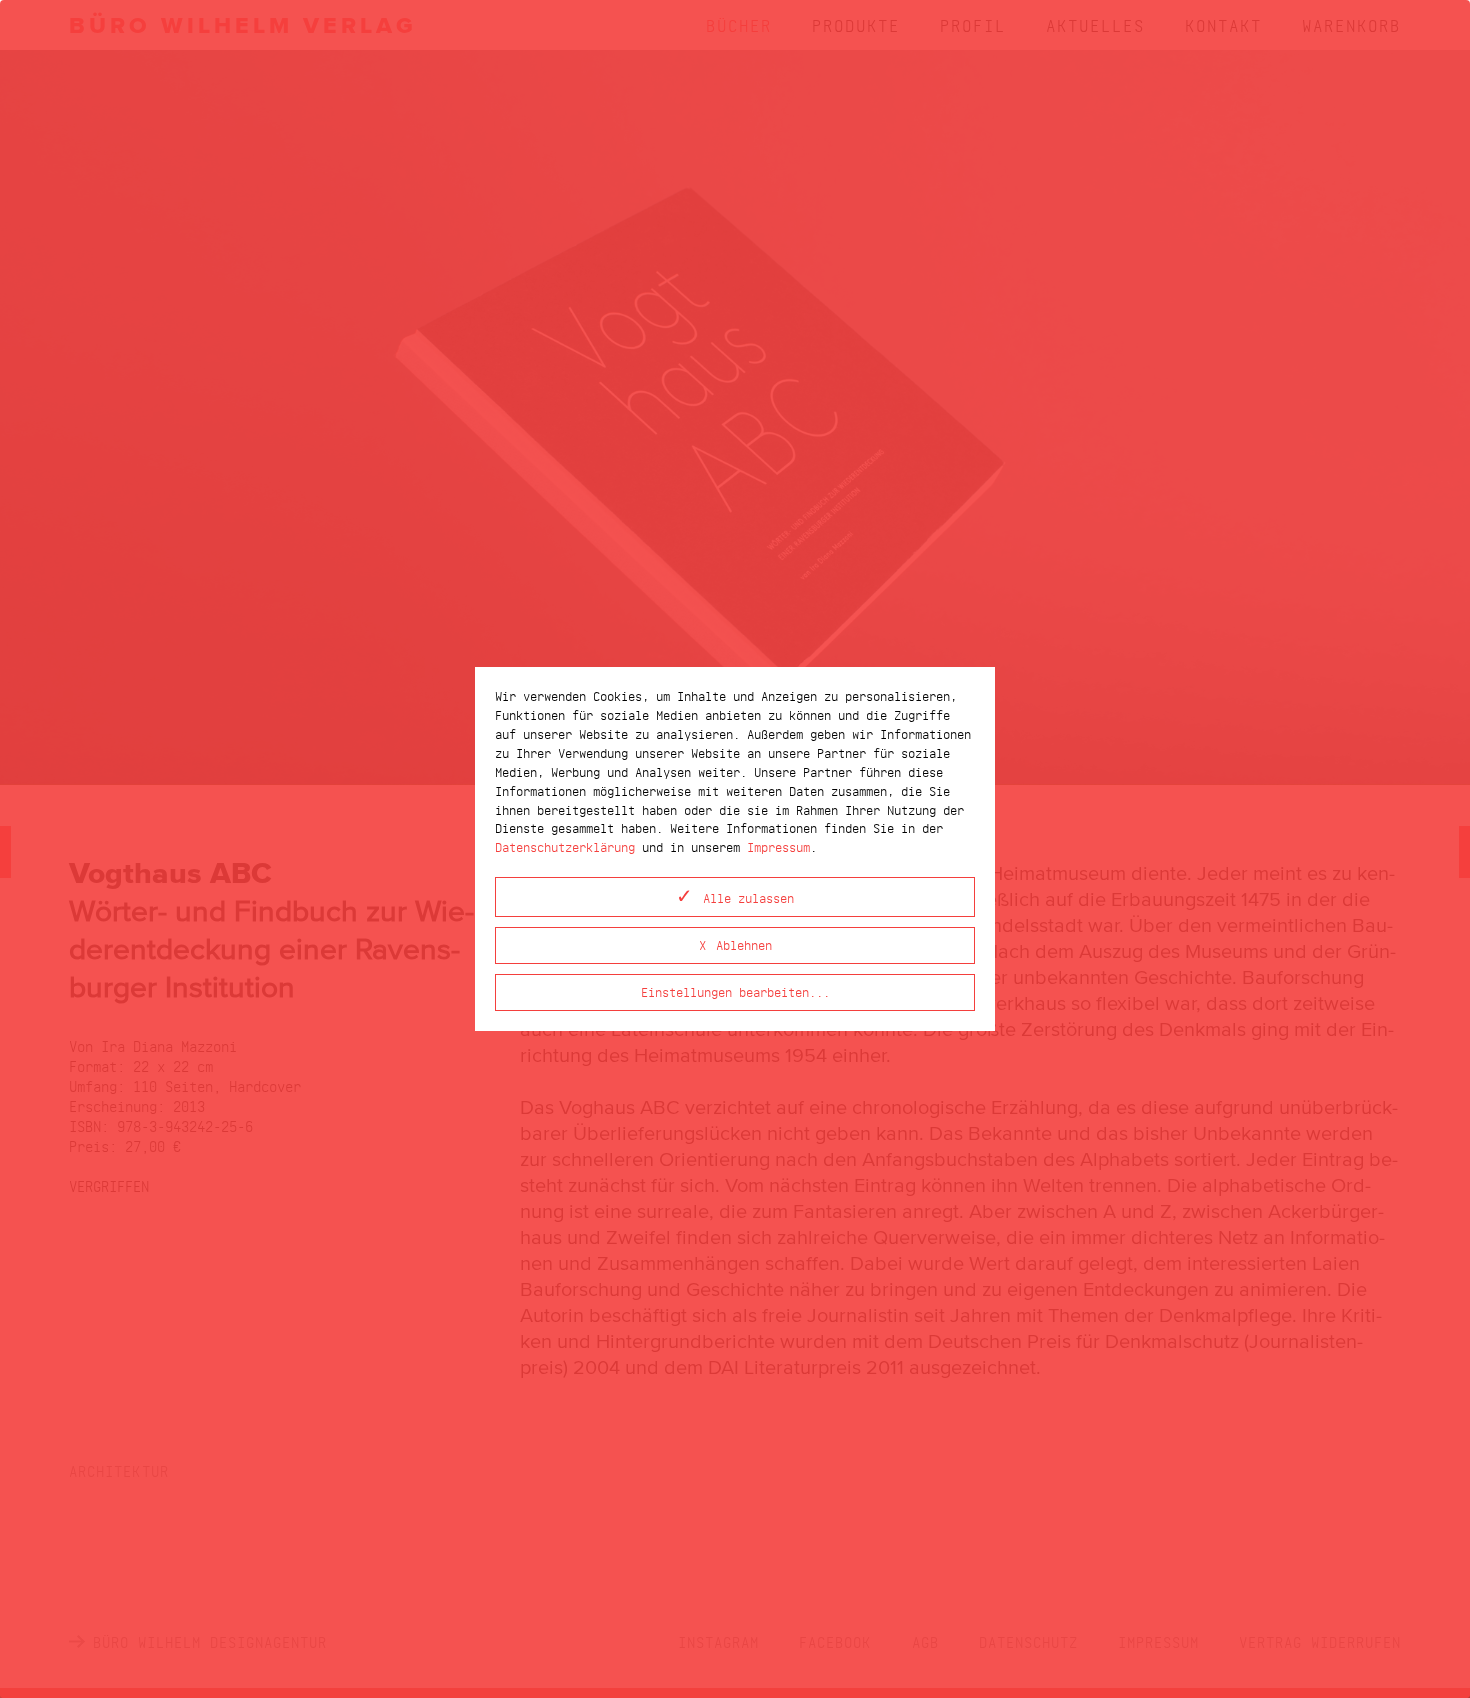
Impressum (778, 846)
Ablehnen (744, 944)
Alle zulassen (748, 897)
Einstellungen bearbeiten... (735, 991)
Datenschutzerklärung (565, 846)
